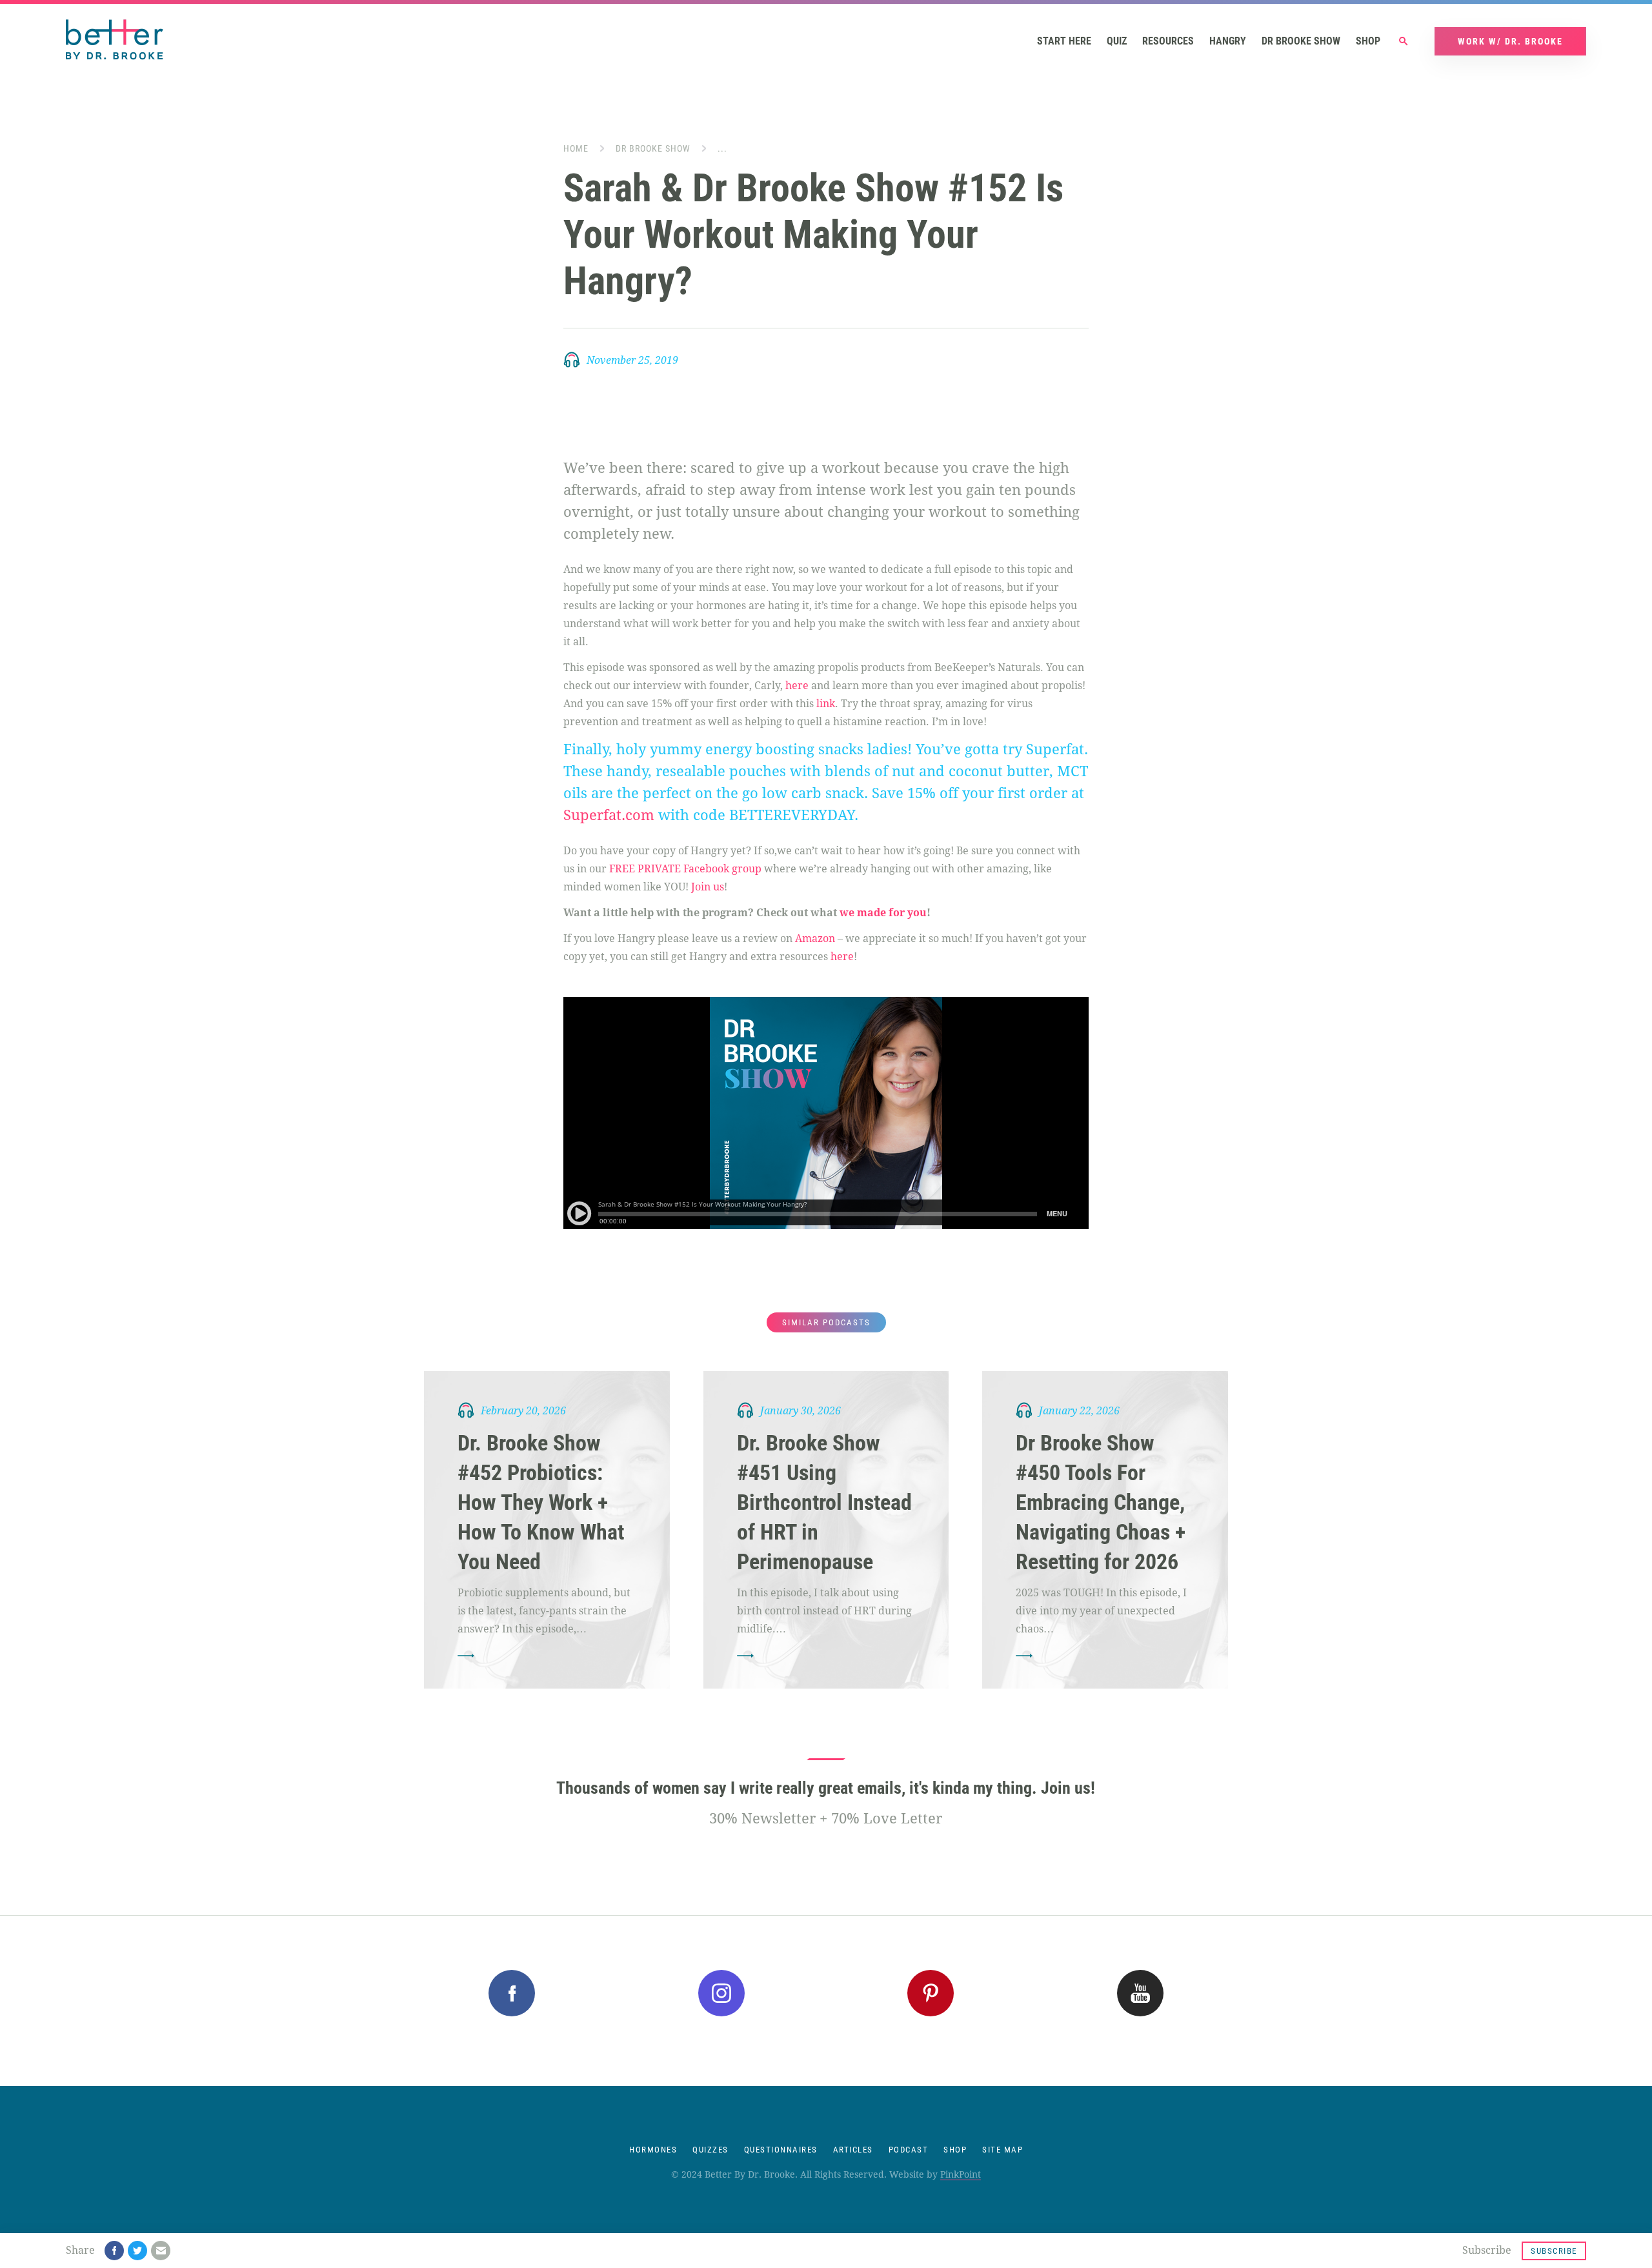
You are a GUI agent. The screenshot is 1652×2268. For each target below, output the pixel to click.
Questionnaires (781, 2150)
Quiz (1117, 41)
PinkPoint (961, 2174)
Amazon (815, 938)
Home (576, 148)
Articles (853, 2150)
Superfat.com (609, 815)
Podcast (909, 2150)
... (722, 148)
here (797, 686)
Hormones (653, 2150)
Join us (708, 887)
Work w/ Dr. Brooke (1510, 41)
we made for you (883, 913)
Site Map (1002, 2150)
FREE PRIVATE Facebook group (685, 869)
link (826, 704)
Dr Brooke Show (1301, 41)
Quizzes (710, 2150)
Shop (1368, 41)
